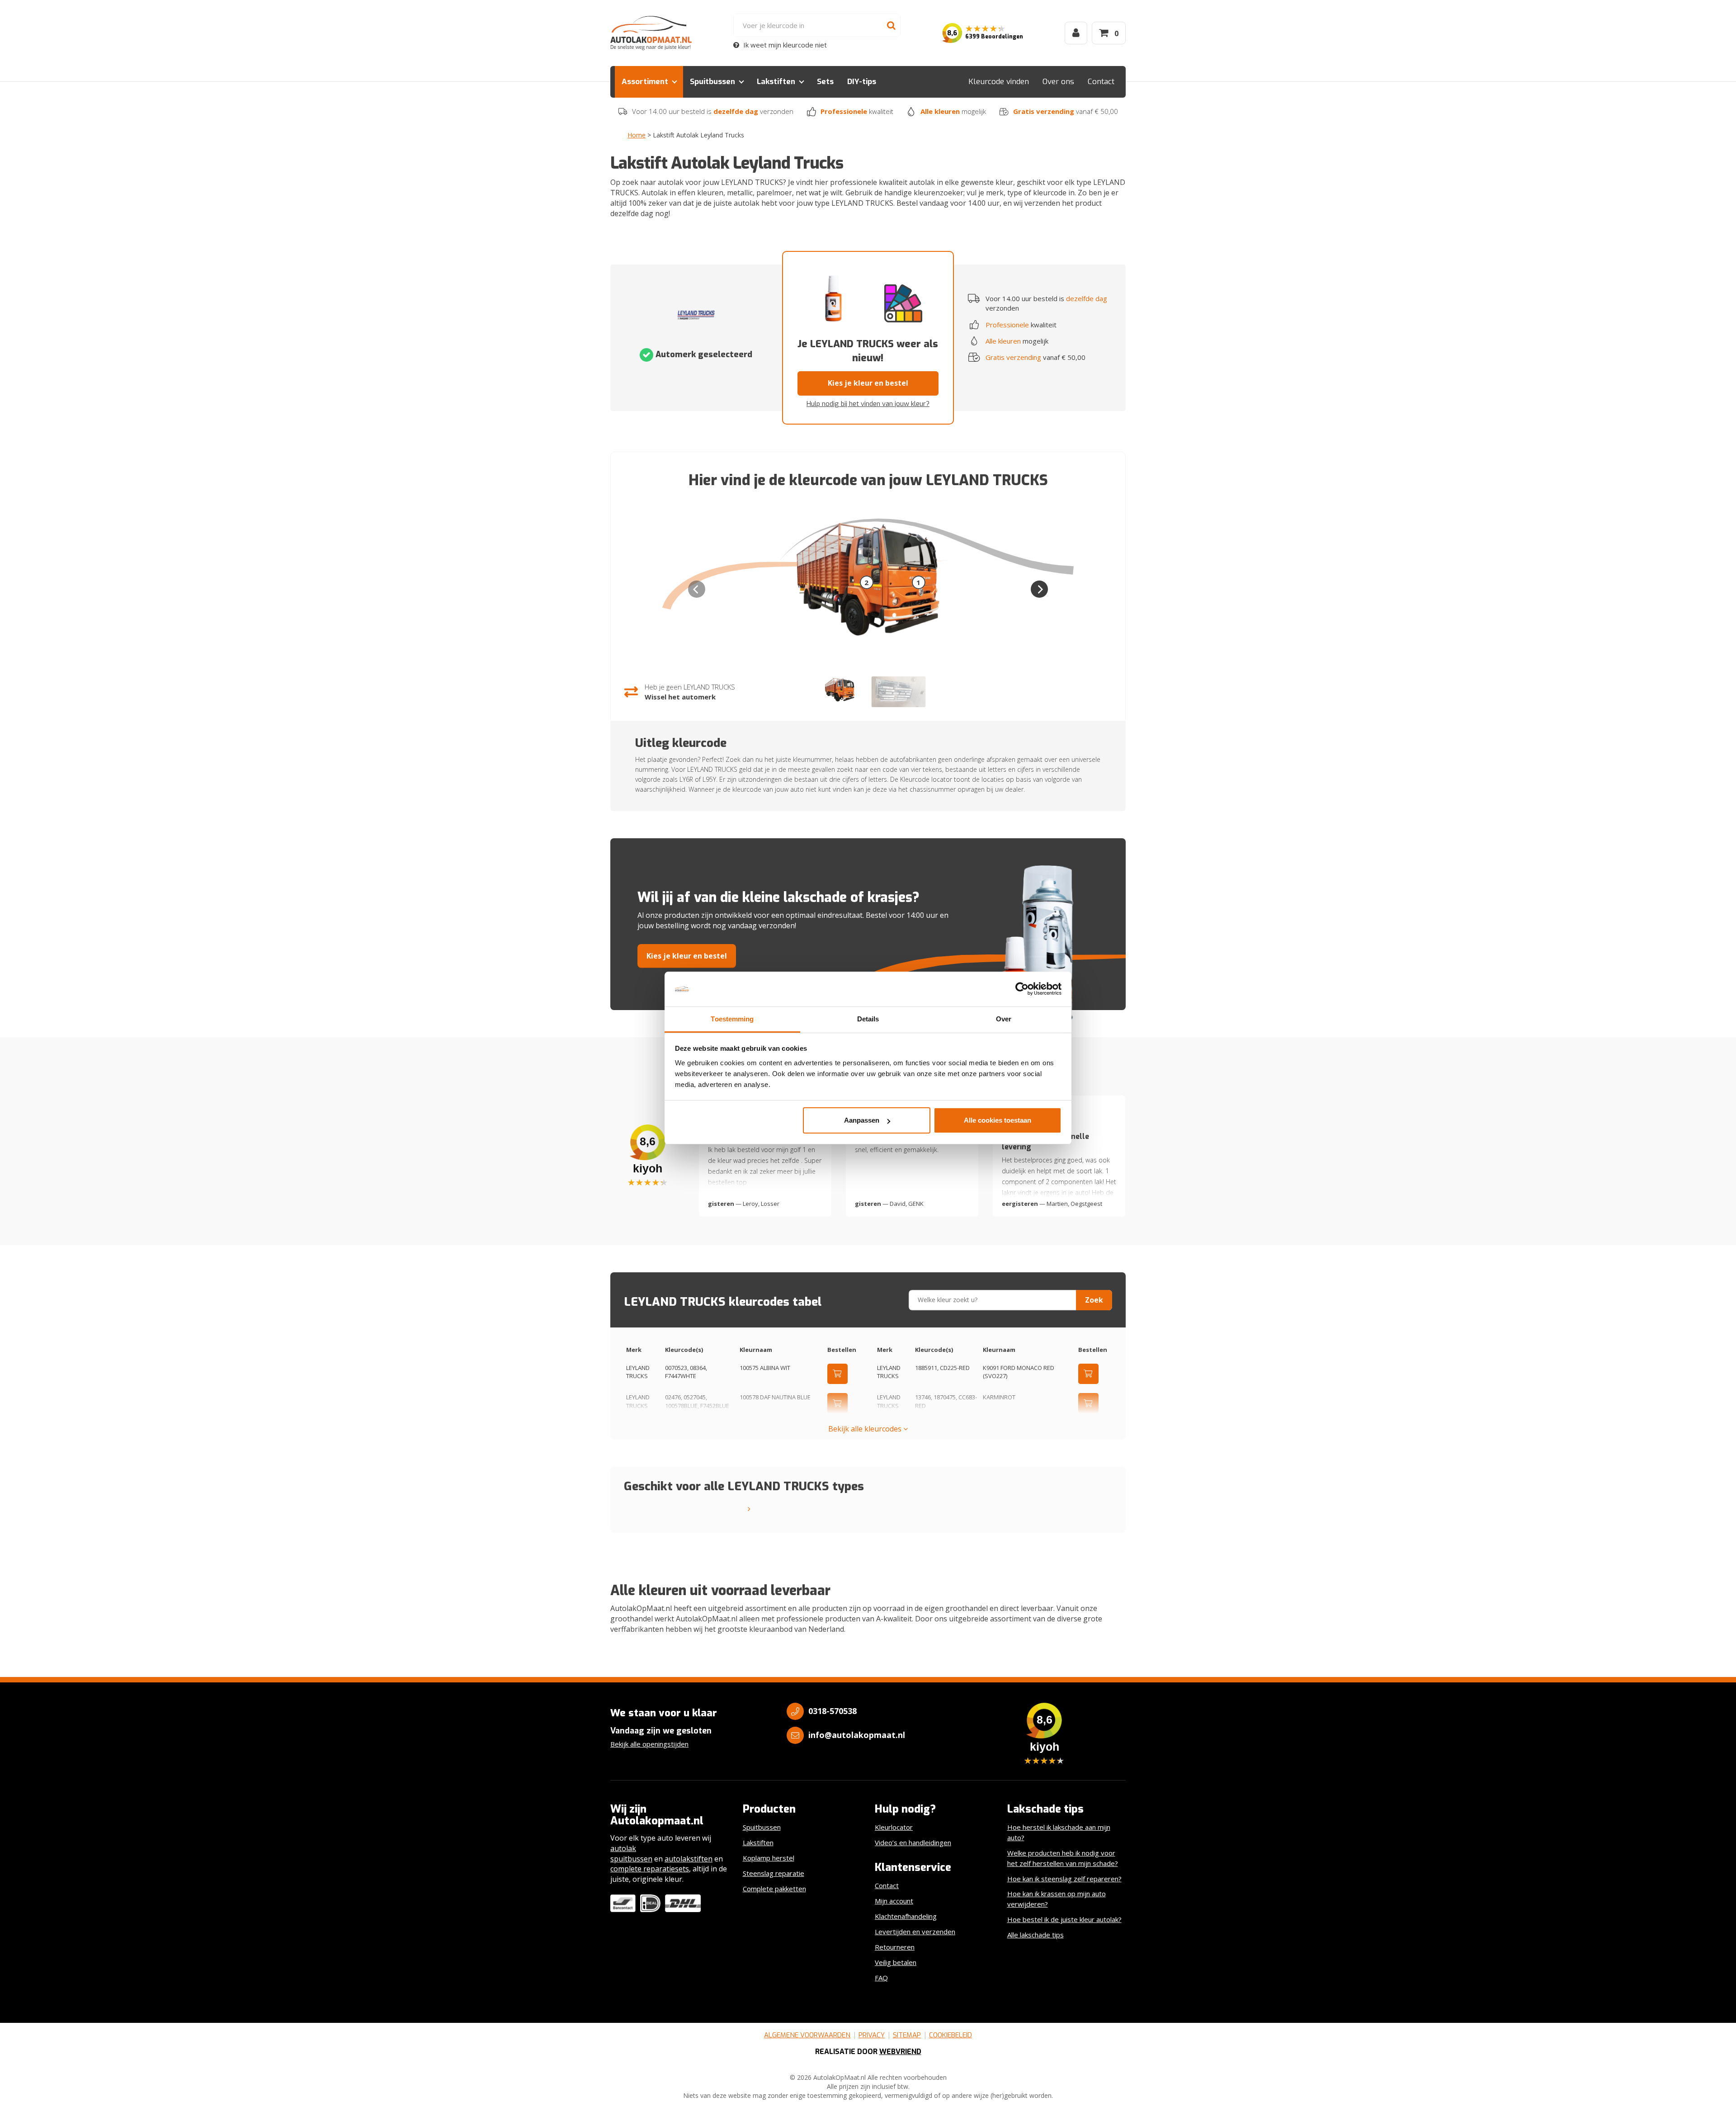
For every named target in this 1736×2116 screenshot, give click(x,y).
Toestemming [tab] (732, 1019)
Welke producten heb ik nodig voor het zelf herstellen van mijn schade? (1063, 1858)
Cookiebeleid (951, 2035)
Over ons (1058, 82)
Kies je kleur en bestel (868, 383)
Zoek (1094, 1300)
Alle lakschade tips (1035, 1935)
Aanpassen (862, 1120)
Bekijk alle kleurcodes (866, 1429)
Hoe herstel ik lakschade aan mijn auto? (1059, 1832)
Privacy (872, 2035)
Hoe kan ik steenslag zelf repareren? (1064, 1879)
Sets (825, 82)
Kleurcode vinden (999, 82)
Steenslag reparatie (774, 1873)
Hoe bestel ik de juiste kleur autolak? (1064, 1919)
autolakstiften (689, 1859)
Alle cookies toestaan (998, 1120)
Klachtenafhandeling (906, 1916)
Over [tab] (1004, 1019)
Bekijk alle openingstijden (649, 1744)
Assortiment (645, 82)
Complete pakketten (774, 1889)
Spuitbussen (712, 82)
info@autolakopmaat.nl (857, 1735)
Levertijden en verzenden (915, 1932)
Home (637, 135)
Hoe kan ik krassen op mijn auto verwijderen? (1057, 1899)
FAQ (881, 1978)
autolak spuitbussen (631, 1854)
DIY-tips (862, 82)
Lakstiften (776, 82)
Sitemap (907, 2035)
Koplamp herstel (769, 1858)
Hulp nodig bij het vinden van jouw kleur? (868, 404)
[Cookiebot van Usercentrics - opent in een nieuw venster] (1022, 989)
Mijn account (894, 1901)
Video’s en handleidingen (913, 1842)
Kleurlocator (894, 1827)
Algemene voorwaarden (807, 2035)
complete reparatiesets (650, 1869)
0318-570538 (833, 1711)
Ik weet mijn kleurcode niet (784, 45)
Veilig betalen (896, 1962)
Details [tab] (868, 1019)
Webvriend (900, 2052)
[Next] (1039, 589)
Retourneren (895, 1947)
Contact (1101, 82)
